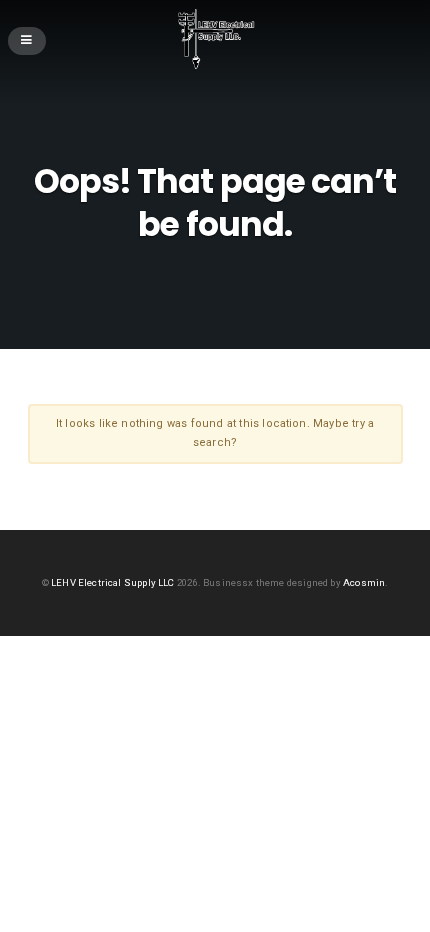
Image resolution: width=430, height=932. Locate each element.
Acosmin (364, 582)
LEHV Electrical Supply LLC (113, 582)
